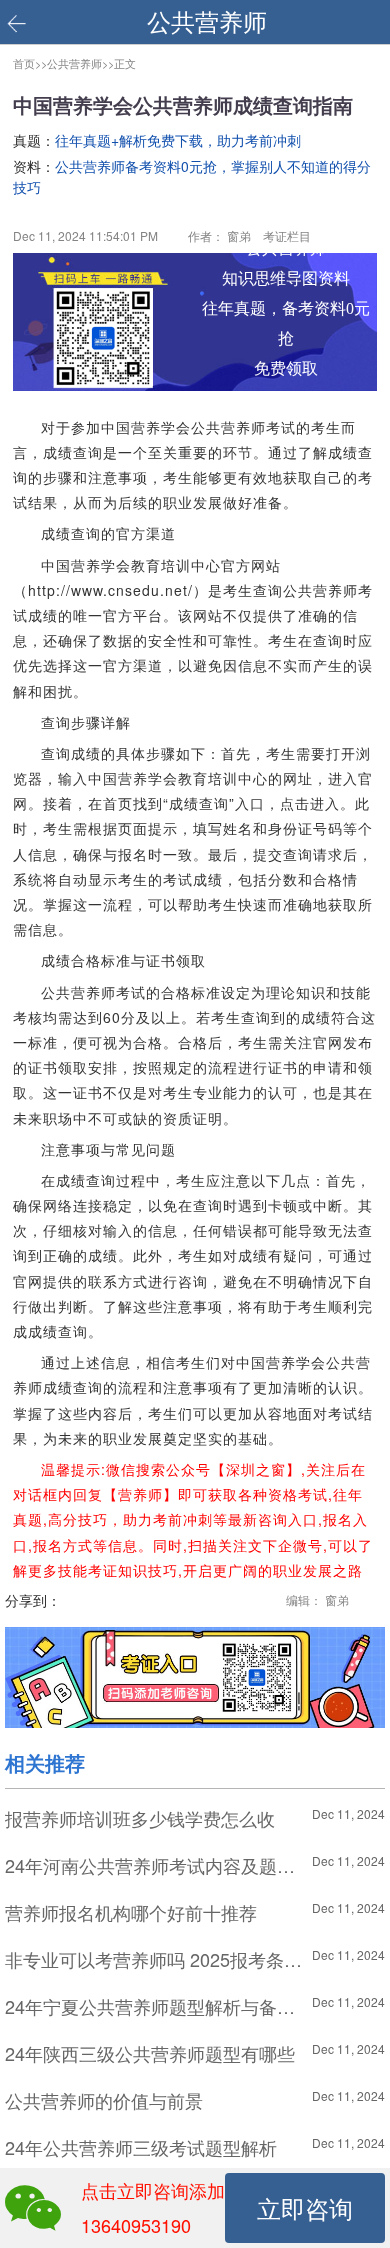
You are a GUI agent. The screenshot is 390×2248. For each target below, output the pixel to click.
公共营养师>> (80, 63)
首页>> (30, 63)
